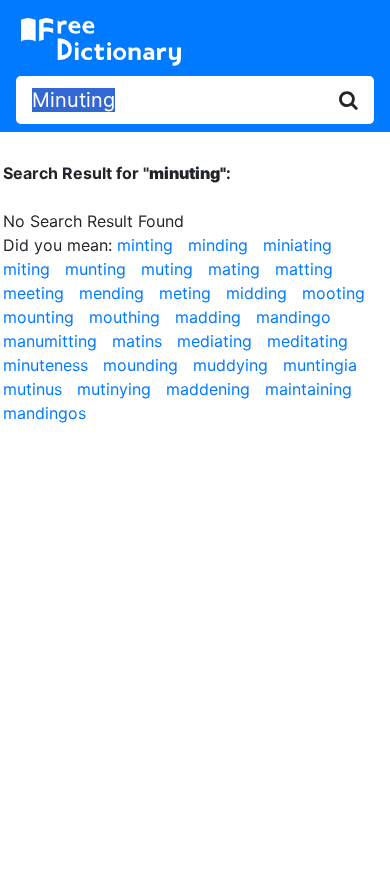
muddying (230, 365)
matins (137, 341)
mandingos (44, 413)
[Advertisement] (195, 644)
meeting (33, 293)
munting (95, 269)
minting (145, 245)
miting (26, 269)
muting (167, 269)
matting (304, 269)
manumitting (50, 341)
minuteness (45, 365)
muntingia (320, 365)
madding (208, 317)
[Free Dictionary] (101, 42)
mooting (333, 293)
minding (218, 245)
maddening (208, 389)
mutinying (114, 389)
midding (256, 293)
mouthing (124, 317)
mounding (140, 365)
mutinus (32, 389)
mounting (38, 317)
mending (111, 293)
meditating (307, 341)
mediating (214, 341)
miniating (297, 245)
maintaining (308, 389)
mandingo (293, 317)
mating (234, 269)
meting (185, 293)
